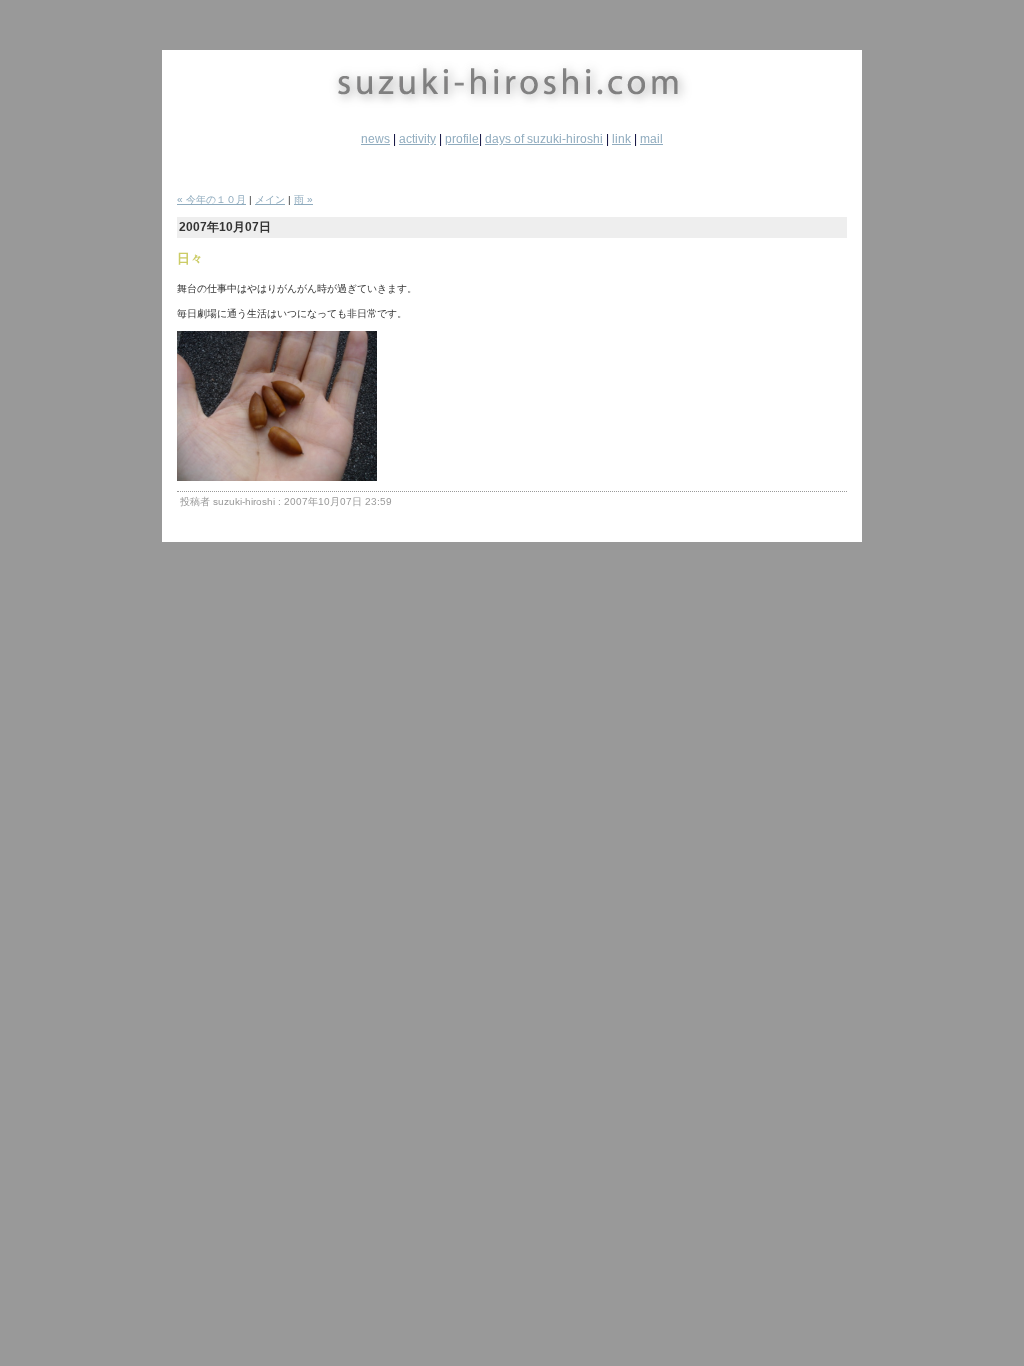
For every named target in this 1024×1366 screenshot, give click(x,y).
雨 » (303, 199)
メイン (270, 199)
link (621, 139)
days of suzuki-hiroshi (544, 139)
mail (651, 139)
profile (462, 139)
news (375, 139)
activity (417, 139)
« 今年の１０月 (211, 199)
